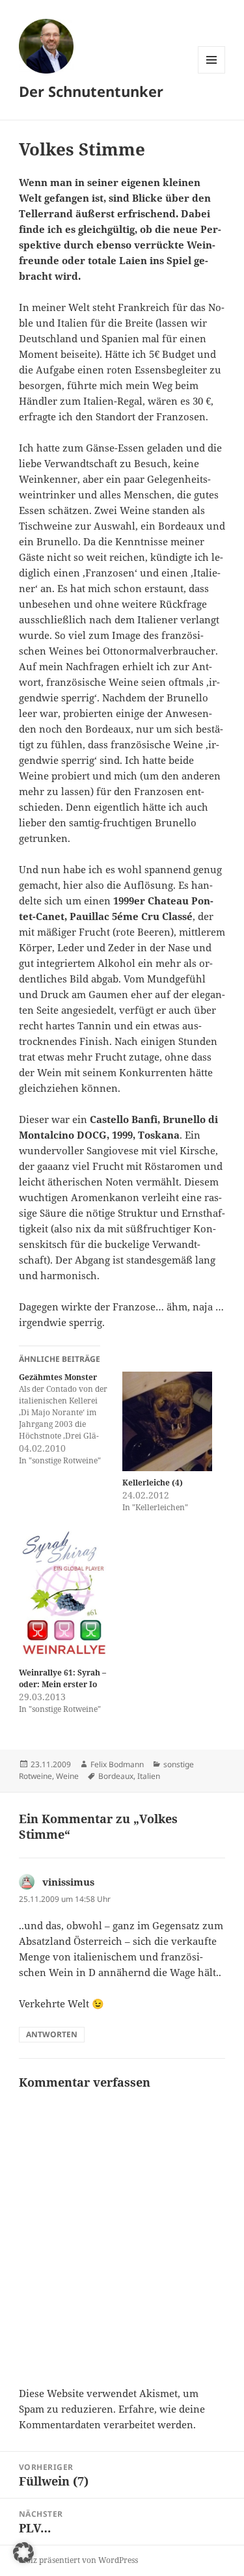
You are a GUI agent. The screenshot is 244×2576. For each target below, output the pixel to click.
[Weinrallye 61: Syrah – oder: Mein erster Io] (64, 1595)
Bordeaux (116, 1776)
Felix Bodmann (117, 1764)
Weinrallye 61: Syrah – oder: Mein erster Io (62, 1678)
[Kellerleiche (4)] (168, 1421)
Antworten (52, 2034)
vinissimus (68, 1882)
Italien (149, 1776)
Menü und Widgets (212, 73)
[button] (23, 2553)
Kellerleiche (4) (153, 1483)
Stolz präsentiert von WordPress (78, 2560)
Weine (67, 1776)
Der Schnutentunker (91, 91)
